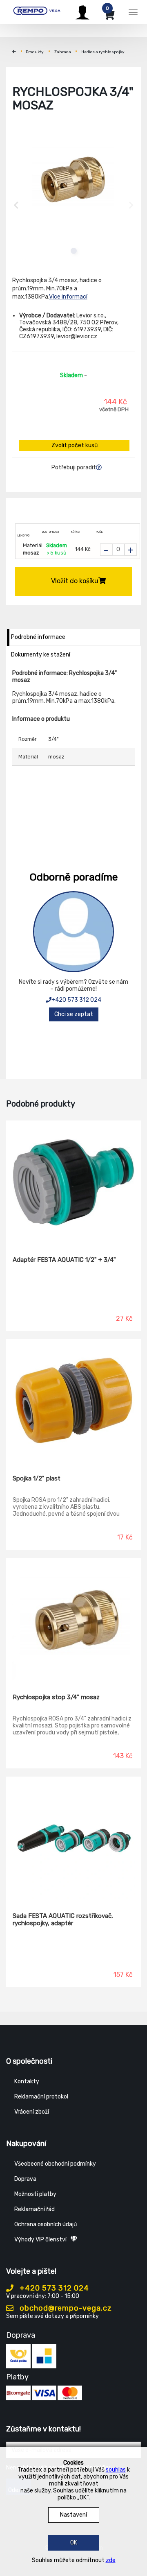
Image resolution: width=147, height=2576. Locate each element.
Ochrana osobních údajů (46, 2224)
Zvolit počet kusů (75, 445)
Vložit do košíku (75, 581)
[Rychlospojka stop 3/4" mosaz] (73, 1620)
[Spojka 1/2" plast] (73, 1401)
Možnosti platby (35, 2194)
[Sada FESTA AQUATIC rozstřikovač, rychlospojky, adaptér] (73, 1838)
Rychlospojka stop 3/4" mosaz (56, 1697)
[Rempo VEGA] (37, 11)
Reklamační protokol (41, 2097)
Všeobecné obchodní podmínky (55, 2164)
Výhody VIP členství (40, 2240)
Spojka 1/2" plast (37, 1478)
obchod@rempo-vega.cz (65, 2308)
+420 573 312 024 (76, 1000)
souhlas (116, 2470)
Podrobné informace (38, 637)
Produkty (35, 52)
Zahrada (63, 52)
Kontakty (27, 2081)
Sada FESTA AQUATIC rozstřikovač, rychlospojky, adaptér (63, 1920)
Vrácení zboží (32, 2112)
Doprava (25, 2179)
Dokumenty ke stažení (41, 655)
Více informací (68, 297)
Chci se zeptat (74, 1014)
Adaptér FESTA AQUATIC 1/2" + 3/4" (64, 1260)
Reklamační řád (35, 2209)
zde (111, 2560)
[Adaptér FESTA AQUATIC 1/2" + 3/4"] (73, 1182)
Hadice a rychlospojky (103, 52)
